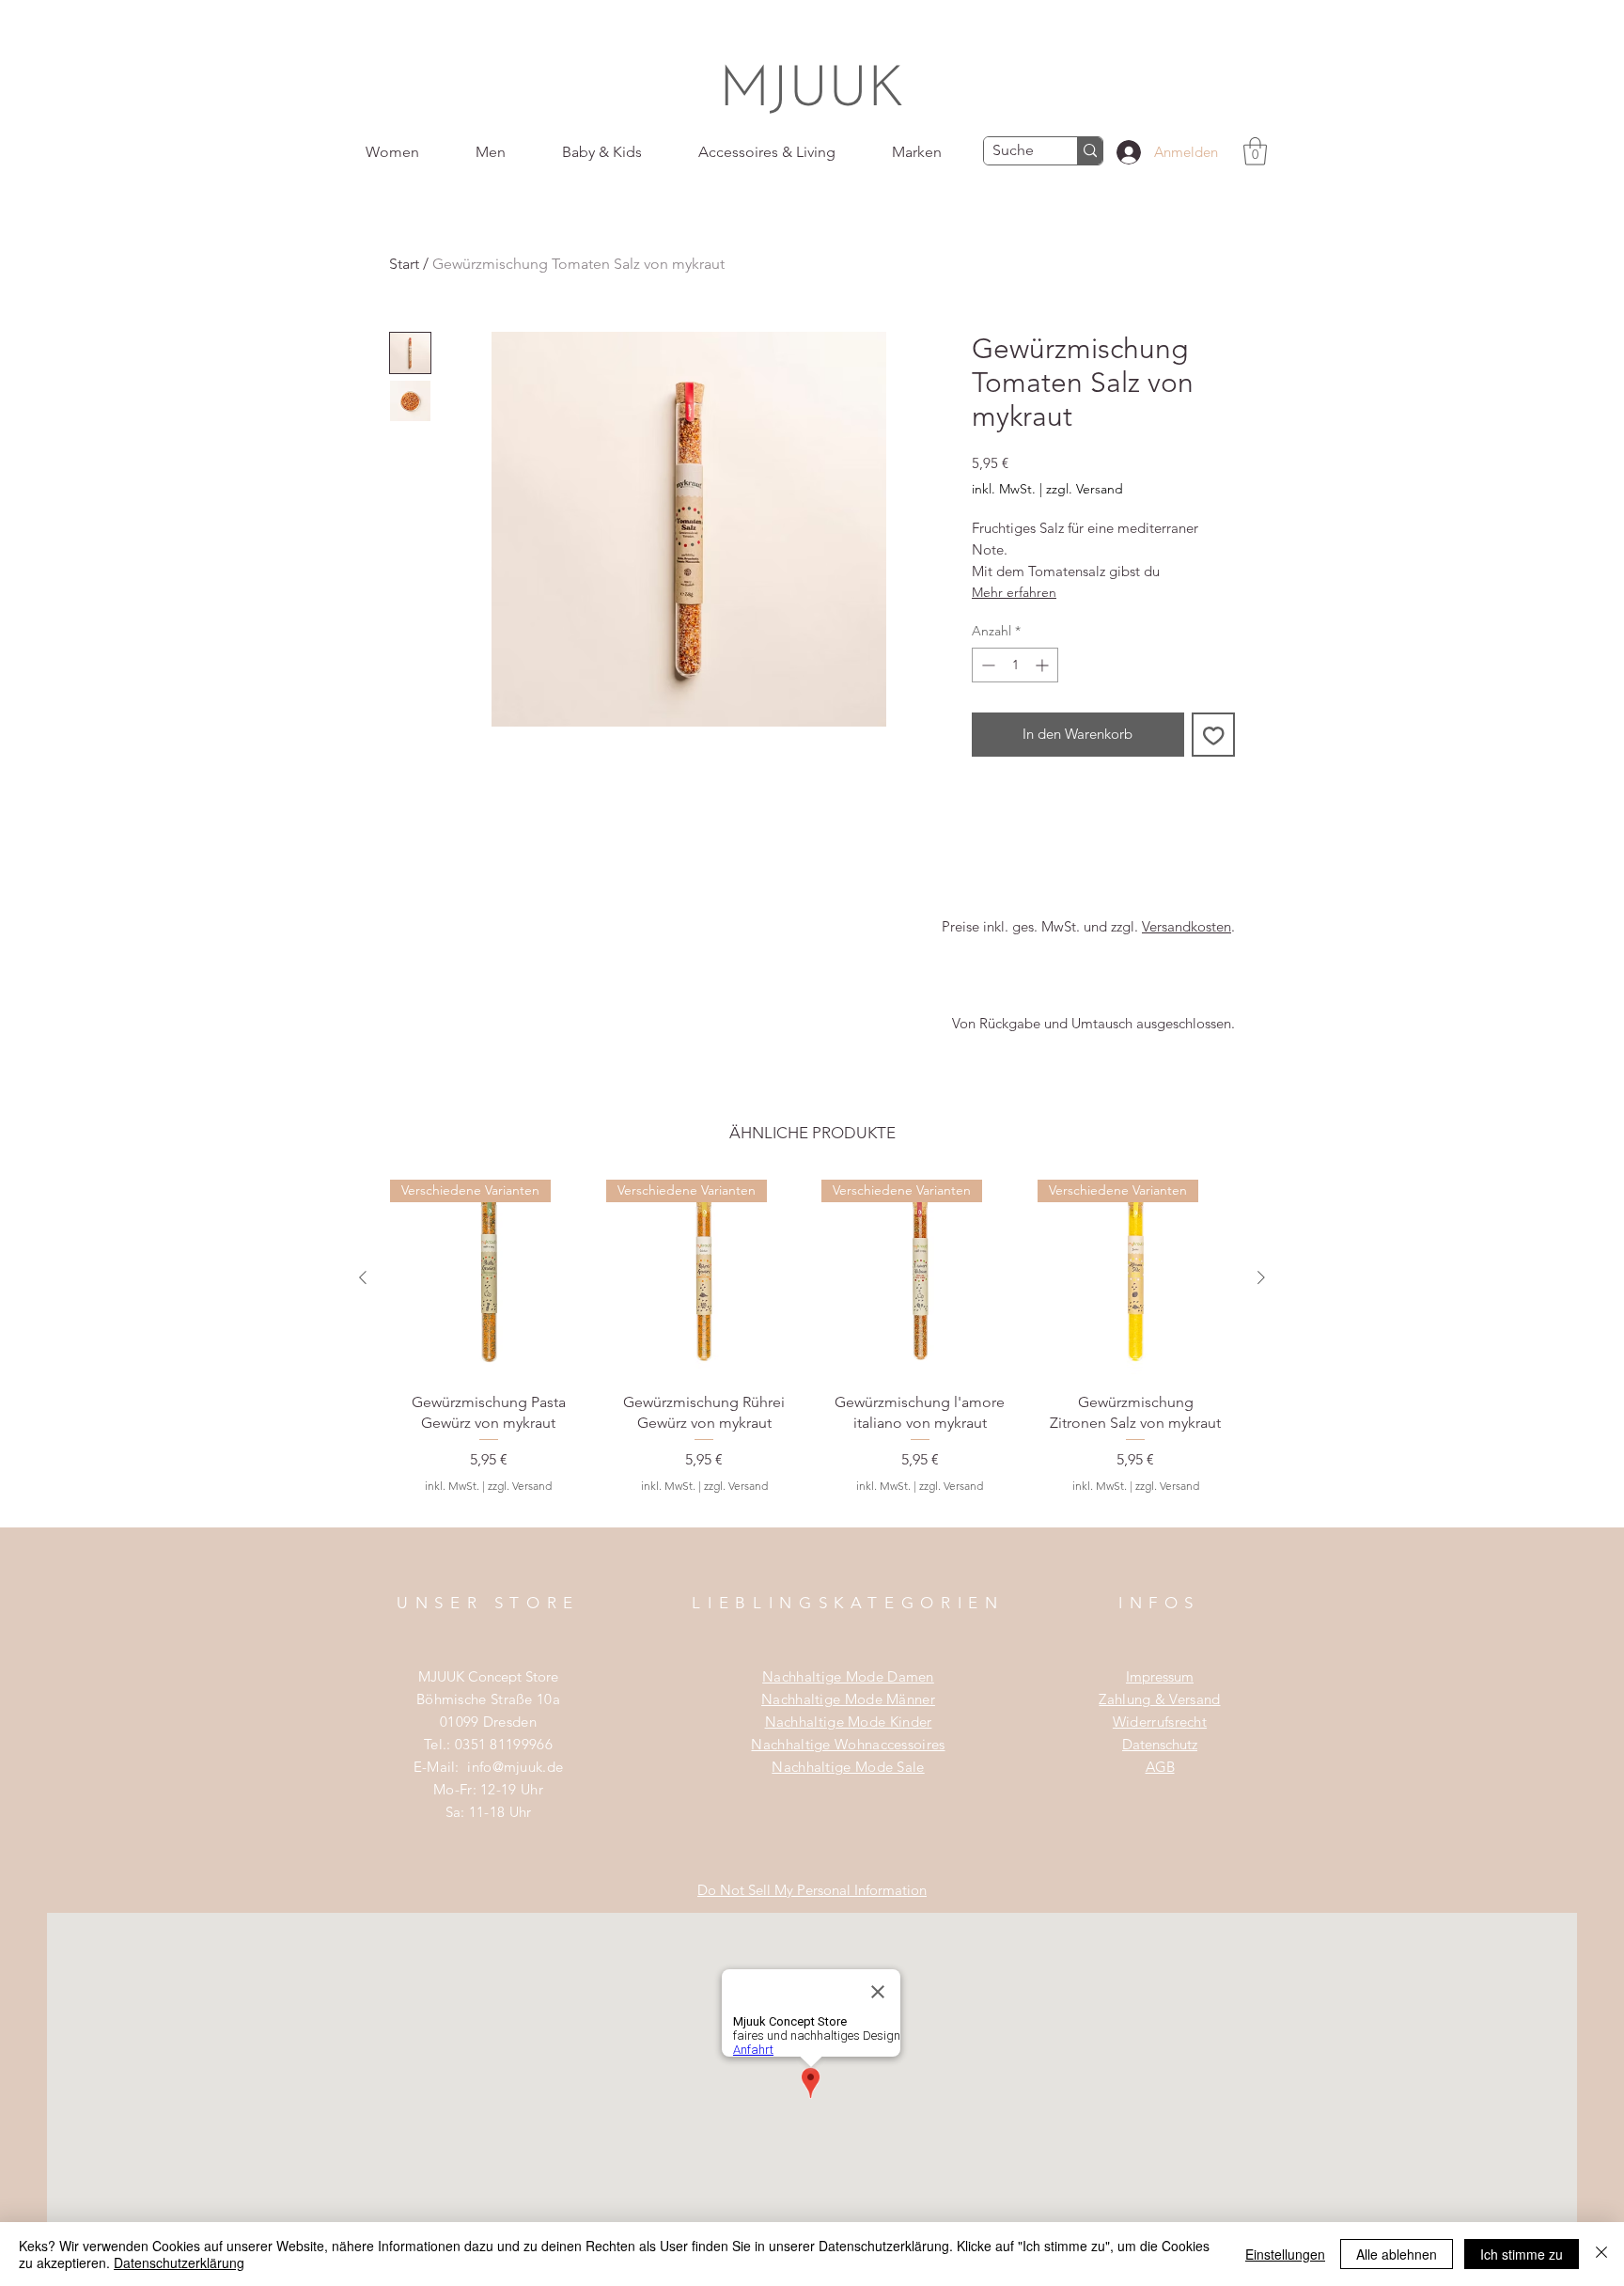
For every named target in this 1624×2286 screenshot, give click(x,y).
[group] (812, 1353)
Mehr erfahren (1014, 592)
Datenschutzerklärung (179, 2263)
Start (404, 264)
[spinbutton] (1015, 665)
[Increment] (1044, 665)
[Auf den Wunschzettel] (1214, 735)
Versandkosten (1187, 926)
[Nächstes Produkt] (1261, 1277)
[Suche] (1090, 151)
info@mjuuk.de (515, 1767)
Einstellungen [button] (1285, 2254)
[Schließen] (1601, 2254)
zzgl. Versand (1085, 489)
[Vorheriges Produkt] (363, 1277)
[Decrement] (986, 665)
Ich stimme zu (1522, 2254)
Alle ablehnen (1397, 2254)
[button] (1255, 151)
